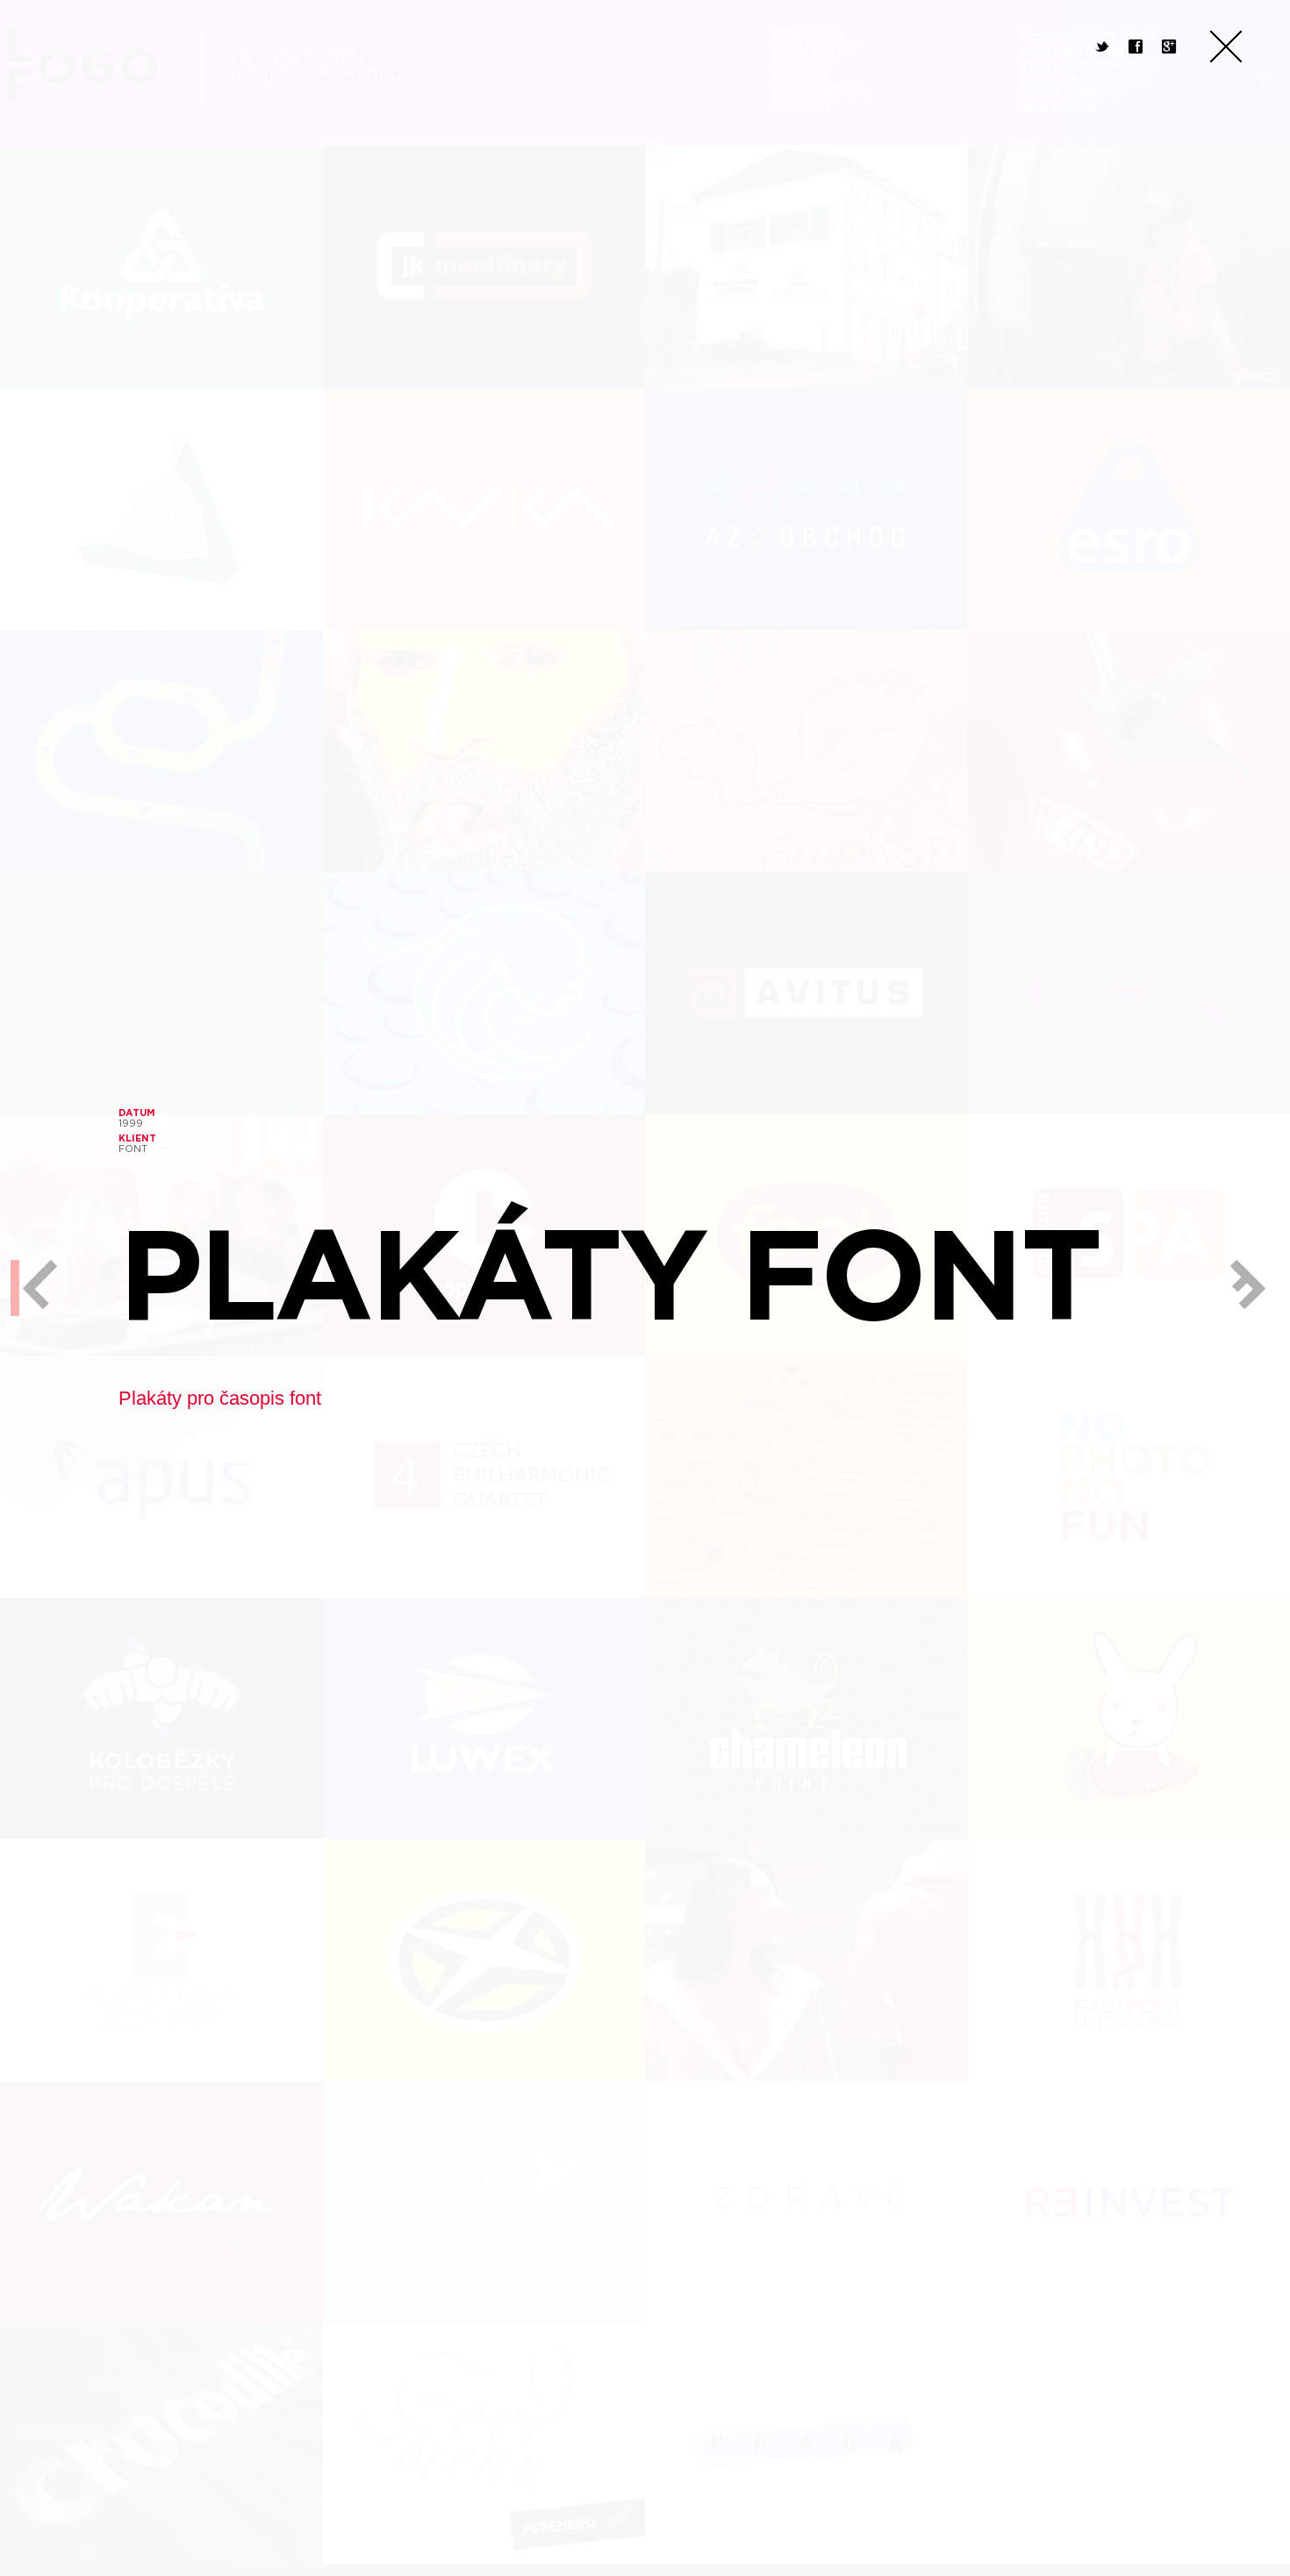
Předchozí (35, 1288)
